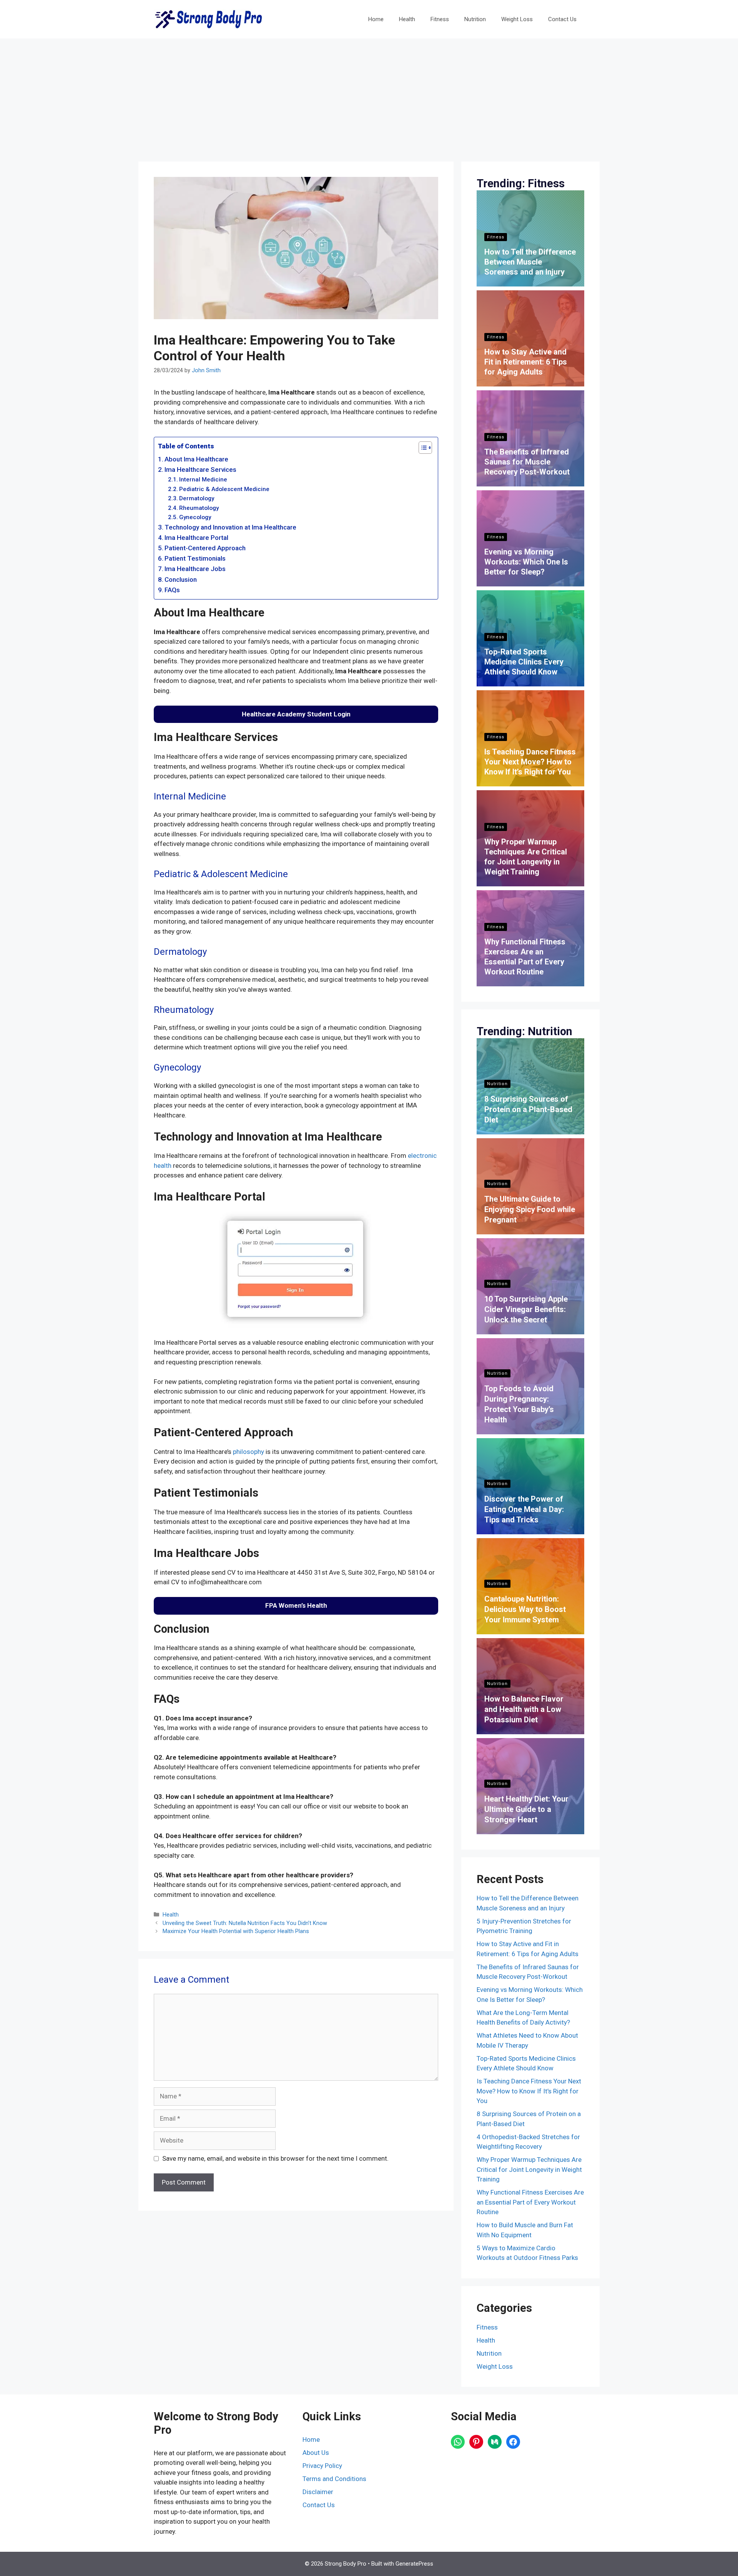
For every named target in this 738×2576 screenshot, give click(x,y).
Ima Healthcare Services (200, 470)
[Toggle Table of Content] (421, 448)
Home (376, 19)
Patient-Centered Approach (205, 548)
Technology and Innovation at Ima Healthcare (230, 527)
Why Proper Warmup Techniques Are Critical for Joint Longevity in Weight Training (529, 2169)
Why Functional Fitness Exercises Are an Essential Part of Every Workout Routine (530, 2202)
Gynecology (195, 517)
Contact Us (562, 19)
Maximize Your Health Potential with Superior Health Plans (236, 1931)
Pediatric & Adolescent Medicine (224, 489)
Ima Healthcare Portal (196, 538)
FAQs (172, 590)
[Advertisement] (369, 96)
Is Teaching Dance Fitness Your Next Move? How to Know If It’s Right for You (530, 762)
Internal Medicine (203, 480)
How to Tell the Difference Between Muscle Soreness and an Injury (530, 262)
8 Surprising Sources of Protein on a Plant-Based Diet (528, 1109)
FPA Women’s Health (296, 1605)
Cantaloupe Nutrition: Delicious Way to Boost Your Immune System (525, 1609)
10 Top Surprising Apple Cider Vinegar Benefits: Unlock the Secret (526, 1309)
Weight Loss (517, 19)
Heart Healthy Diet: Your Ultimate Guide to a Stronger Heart (526, 1809)
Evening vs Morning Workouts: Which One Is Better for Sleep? (526, 562)
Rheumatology (199, 508)
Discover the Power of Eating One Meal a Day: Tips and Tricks (524, 1509)
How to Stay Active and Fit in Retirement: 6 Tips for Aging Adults (526, 362)
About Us (316, 2453)
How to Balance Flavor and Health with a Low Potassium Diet (524, 1709)
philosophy (248, 1452)
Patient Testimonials (195, 558)
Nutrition (475, 19)
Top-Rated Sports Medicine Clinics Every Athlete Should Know (524, 662)
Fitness (440, 19)
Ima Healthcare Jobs (195, 569)
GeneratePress (414, 2564)
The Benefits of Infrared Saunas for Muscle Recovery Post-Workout (527, 462)
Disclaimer (318, 2492)
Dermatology (197, 498)
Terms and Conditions (334, 2479)
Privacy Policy (322, 2466)
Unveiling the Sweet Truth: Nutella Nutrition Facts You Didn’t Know (245, 1923)
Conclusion (181, 579)
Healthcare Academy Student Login (296, 714)
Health (407, 19)
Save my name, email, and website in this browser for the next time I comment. (275, 2158)
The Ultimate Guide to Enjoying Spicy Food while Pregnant (530, 1209)
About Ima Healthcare (196, 459)
